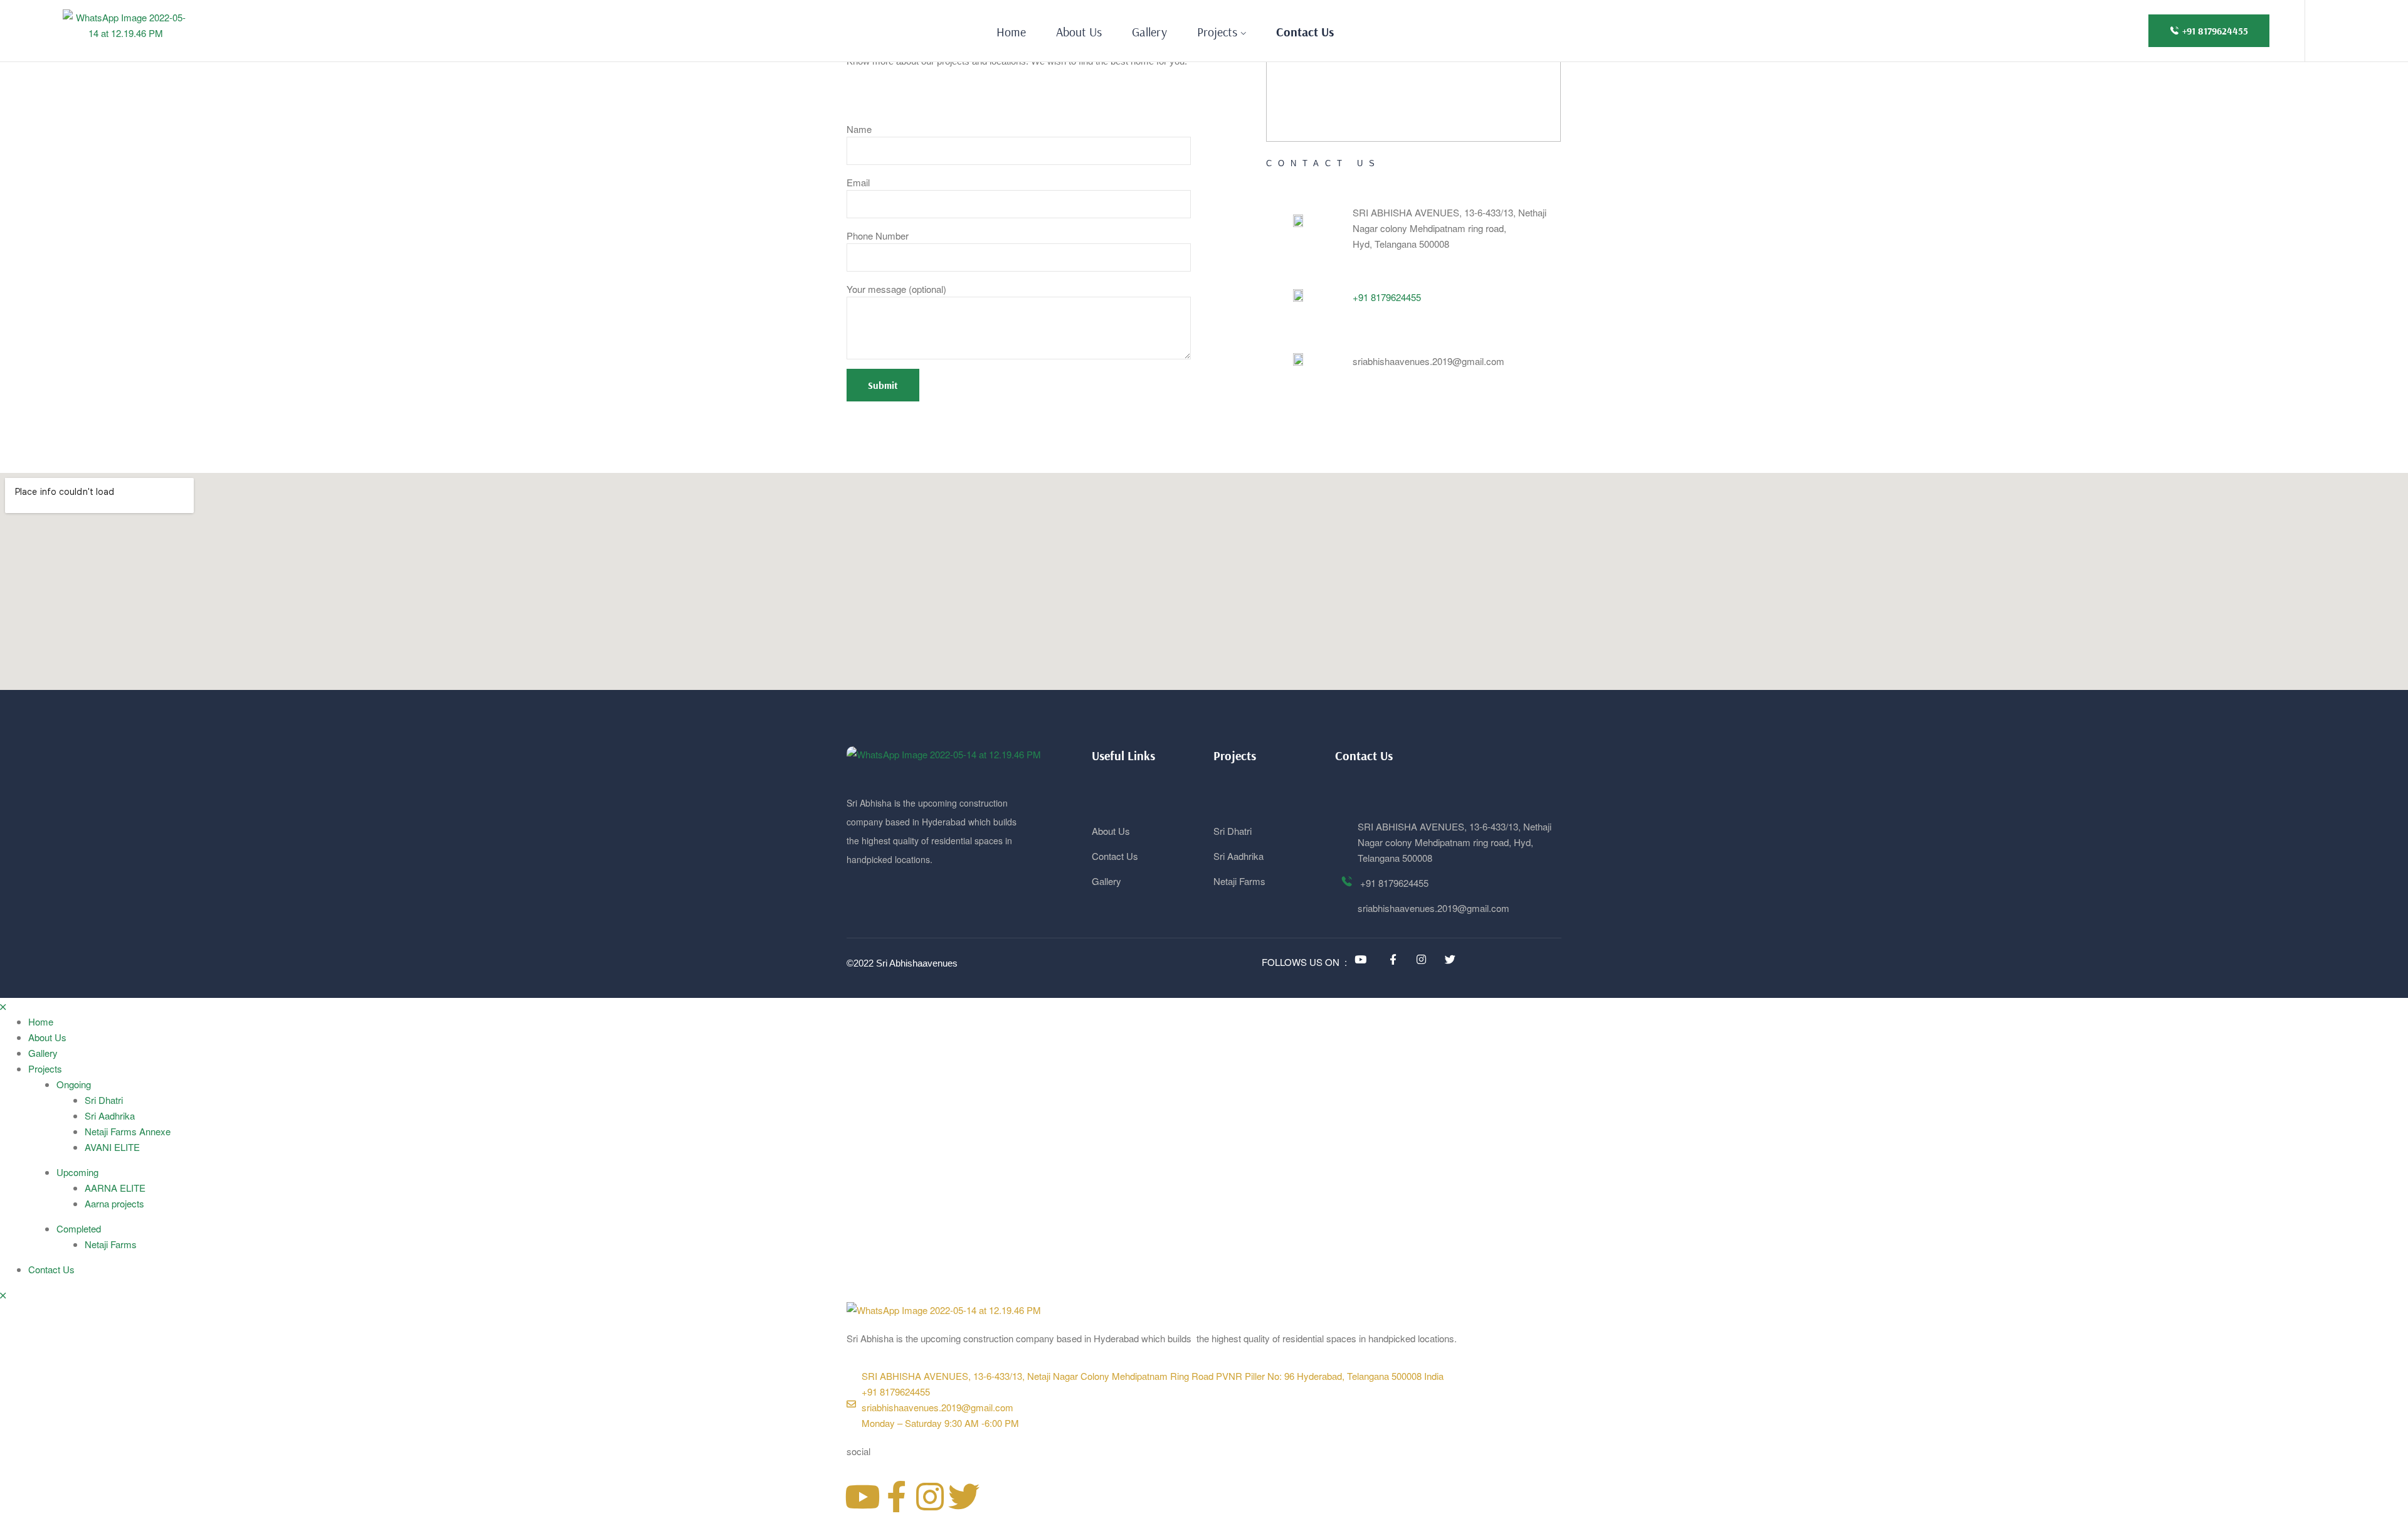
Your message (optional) (896, 289)
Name (859, 129)
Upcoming (77, 1172)
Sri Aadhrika (110, 1116)
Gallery (43, 1053)
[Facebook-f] (896, 1497)
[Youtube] (862, 1497)
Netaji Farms (111, 1244)
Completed (79, 1228)
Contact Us (51, 1269)
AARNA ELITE (115, 1188)
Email (858, 182)
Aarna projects (114, 1203)
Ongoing (74, 1084)
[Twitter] (964, 1497)
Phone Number (878, 236)
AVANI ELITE (112, 1147)
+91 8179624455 (1387, 297)
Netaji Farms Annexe (128, 1131)
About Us (47, 1037)
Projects (45, 1068)
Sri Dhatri (104, 1100)
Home (41, 1021)
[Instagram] (930, 1497)
